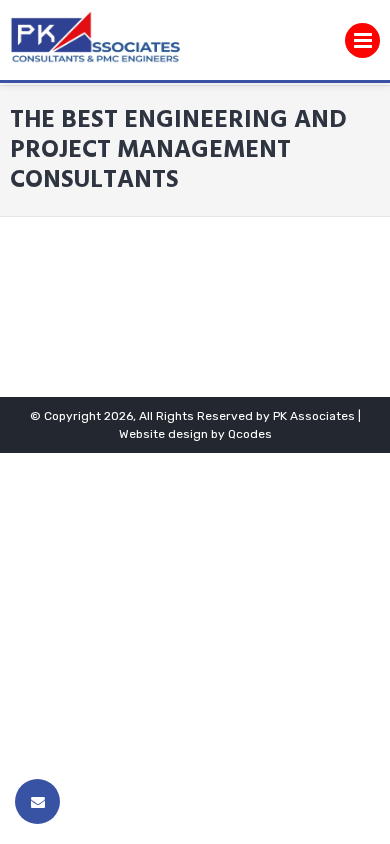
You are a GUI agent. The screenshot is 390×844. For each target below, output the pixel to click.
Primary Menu (362, 45)
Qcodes (250, 434)
